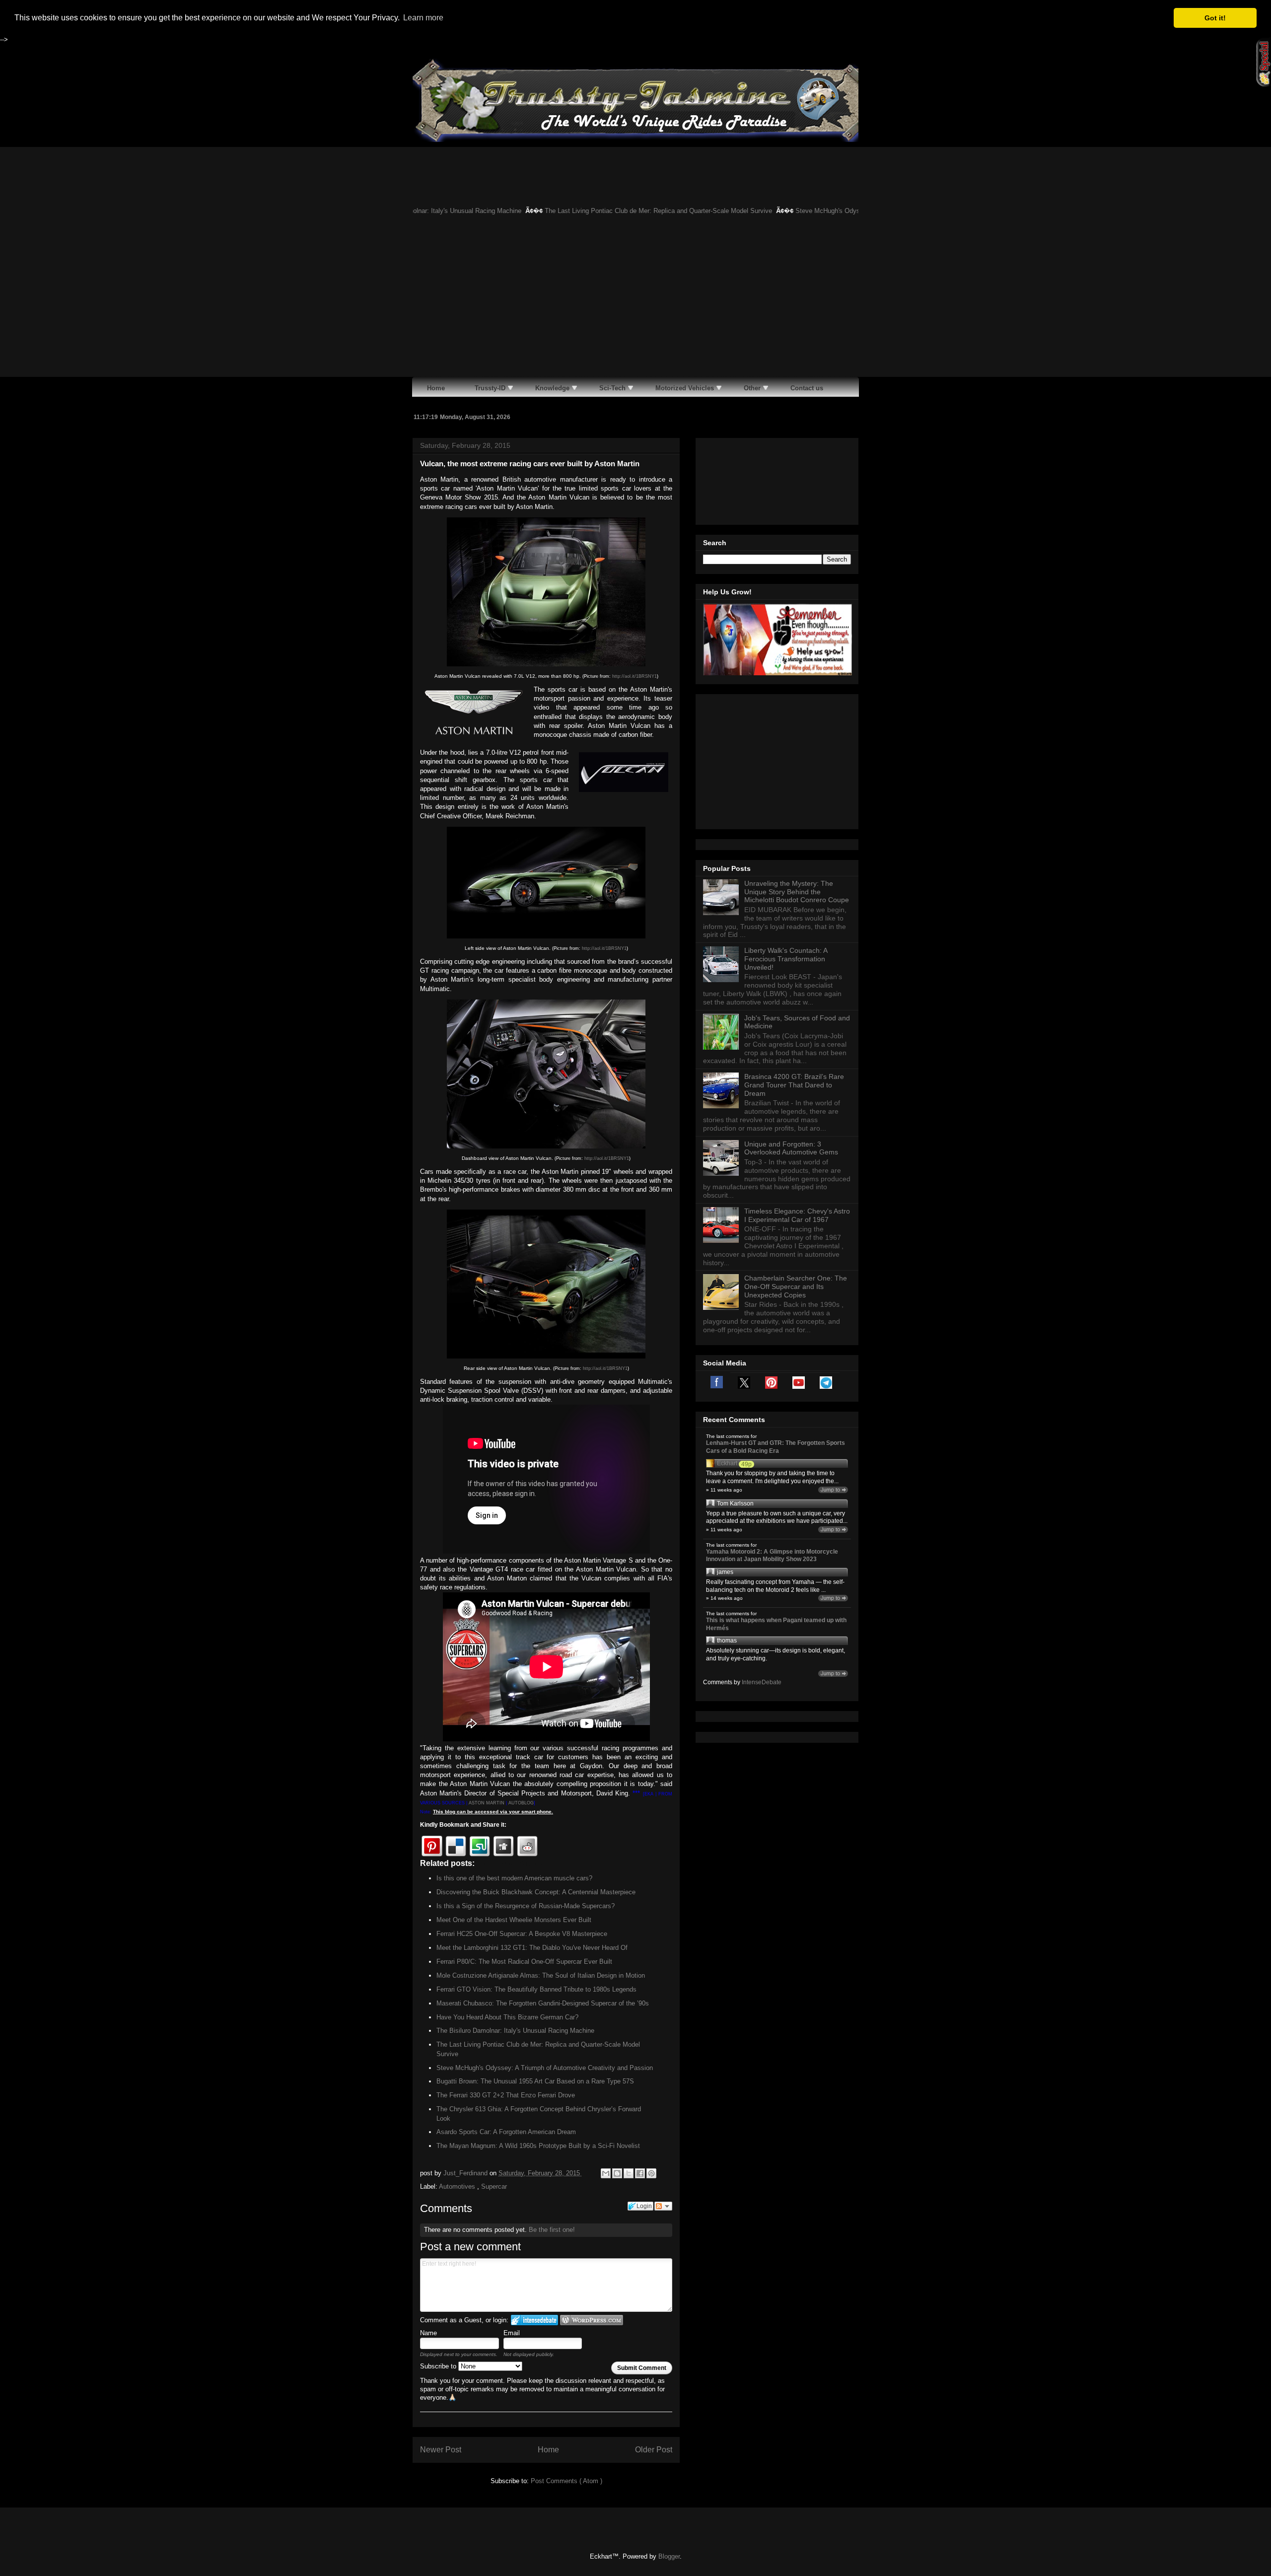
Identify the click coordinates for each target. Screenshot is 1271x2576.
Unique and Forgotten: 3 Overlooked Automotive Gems (791, 1148)
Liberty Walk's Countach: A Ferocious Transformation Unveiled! (786, 959)
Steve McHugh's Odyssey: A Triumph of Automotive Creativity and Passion (827, 211)
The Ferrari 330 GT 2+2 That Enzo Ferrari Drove (506, 2095)
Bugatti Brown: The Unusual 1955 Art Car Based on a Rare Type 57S (535, 2081)
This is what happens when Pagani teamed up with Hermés (776, 1624)
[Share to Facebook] (640, 2173)
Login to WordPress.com (592, 2320)
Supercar (494, 2186)
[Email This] (606, 2173)
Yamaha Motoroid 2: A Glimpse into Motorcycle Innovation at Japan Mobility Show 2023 (772, 1556)
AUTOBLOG (521, 1803)
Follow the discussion (663, 2206)
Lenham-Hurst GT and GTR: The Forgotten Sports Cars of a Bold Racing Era (776, 1447)
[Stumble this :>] (480, 1846)
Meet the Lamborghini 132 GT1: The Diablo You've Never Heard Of (532, 1948)
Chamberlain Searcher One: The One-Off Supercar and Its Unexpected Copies (796, 1287)
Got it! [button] (1215, 18)
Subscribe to (439, 2366)
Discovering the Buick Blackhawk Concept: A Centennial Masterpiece (536, 1892)
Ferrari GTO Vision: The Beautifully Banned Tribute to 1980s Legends (536, 1989)
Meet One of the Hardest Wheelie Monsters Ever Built (514, 1920)
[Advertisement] (635, 302)
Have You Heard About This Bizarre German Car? (507, 2017)
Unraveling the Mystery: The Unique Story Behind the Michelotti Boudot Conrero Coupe (797, 892)
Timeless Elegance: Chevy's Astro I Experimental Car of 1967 (797, 1215)
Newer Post (441, 2450)
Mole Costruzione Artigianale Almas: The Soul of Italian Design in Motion (541, 1975)
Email (512, 2333)
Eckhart (727, 1463)
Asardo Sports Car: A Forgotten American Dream (506, 2132)
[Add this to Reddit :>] (527, 1846)
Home (548, 2450)
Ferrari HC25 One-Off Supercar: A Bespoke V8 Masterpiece (522, 1934)
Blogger (669, 2556)
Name (428, 2333)
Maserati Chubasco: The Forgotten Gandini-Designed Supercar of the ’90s (543, 2003)
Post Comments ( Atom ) (566, 2481)
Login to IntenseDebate (534, 2320)
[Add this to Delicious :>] (456, 1846)
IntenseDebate (762, 1682)
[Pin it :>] (432, 1846)
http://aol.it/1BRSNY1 (635, 676)
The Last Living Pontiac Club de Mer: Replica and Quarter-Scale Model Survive (582, 211)
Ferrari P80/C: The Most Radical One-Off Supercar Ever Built (524, 1962)
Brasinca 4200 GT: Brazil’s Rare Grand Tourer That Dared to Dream (794, 1085)
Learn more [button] (423, 18)
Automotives (458, 2186)
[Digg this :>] (503, 1846)
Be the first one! (552, 2230)
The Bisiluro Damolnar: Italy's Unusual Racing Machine (515, 2031)
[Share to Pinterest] (651, 2173)
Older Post (654, 2450)
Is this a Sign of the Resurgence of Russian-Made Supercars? (526, 1906)
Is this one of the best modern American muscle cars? (514, 1878)
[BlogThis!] (617, 2173)
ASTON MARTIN (487, 1803)
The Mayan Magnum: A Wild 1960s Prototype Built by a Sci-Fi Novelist (538, 2146)
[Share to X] (629, 2173)
